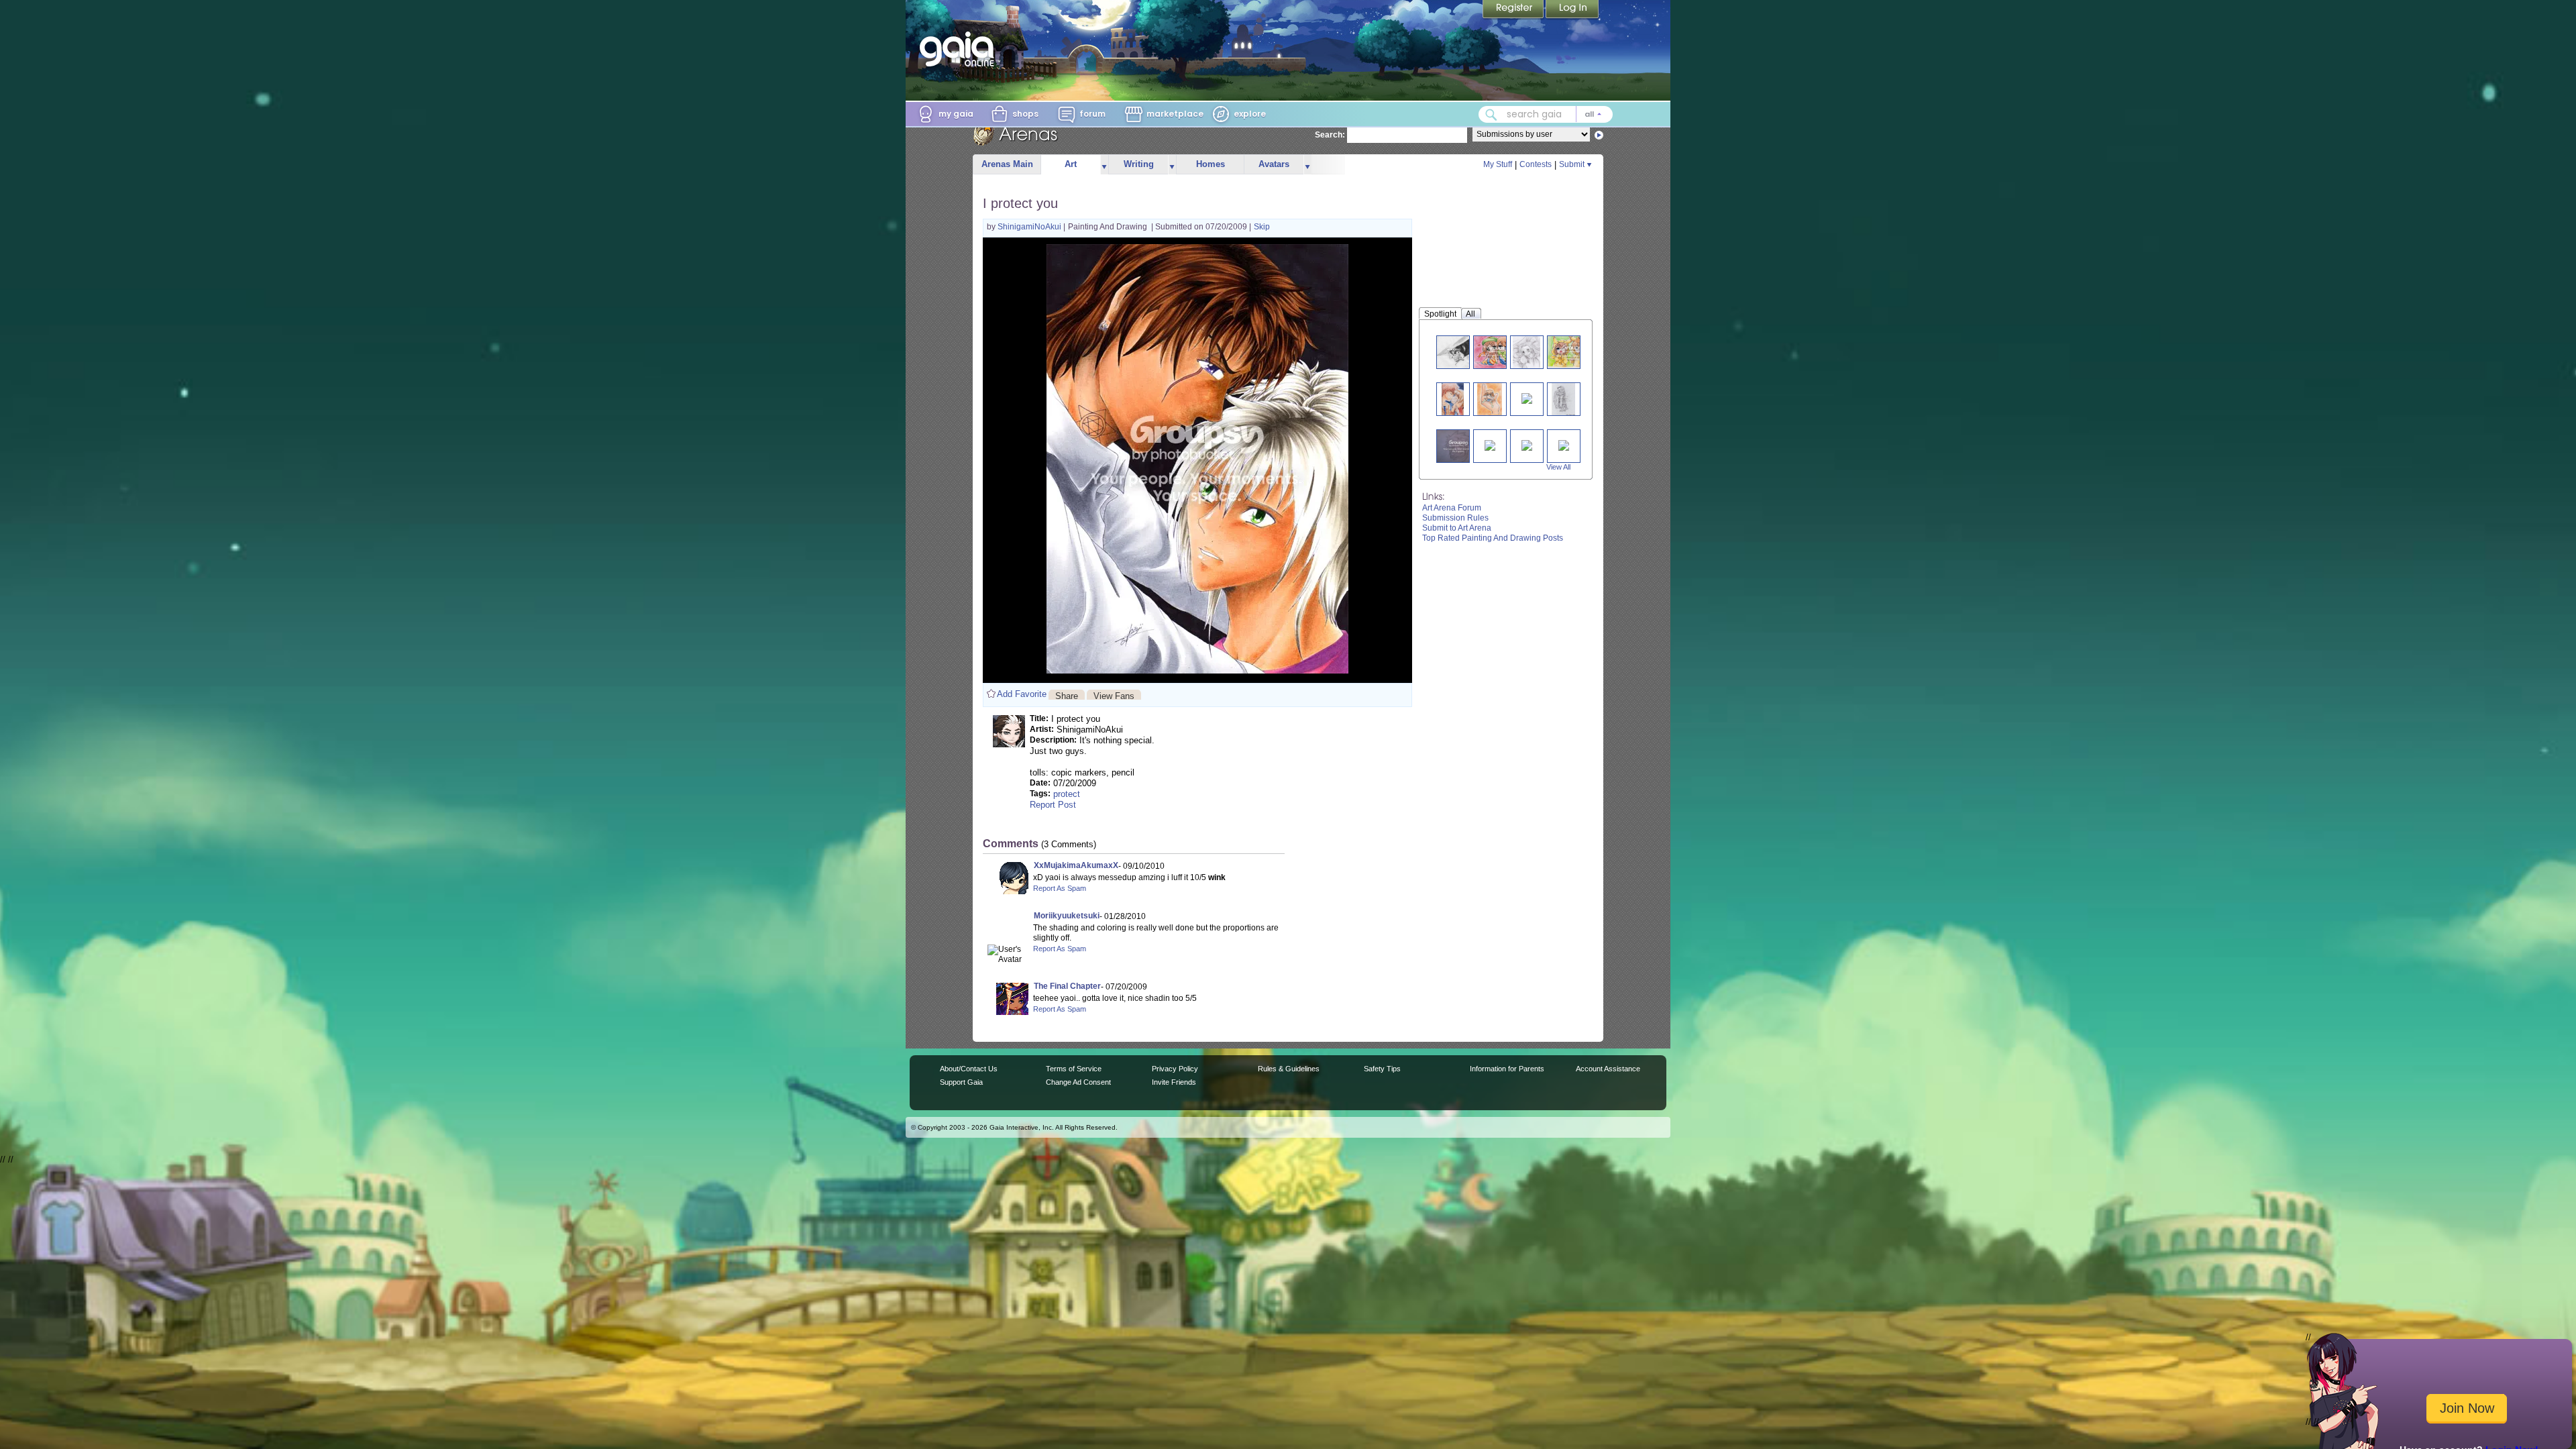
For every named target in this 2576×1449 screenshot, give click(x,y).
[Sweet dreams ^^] (1526, 352)
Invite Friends (1174, 1082)
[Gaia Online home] (960, 49)
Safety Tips (1382, 1069)
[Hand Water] (1563, 399)
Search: (1330, 135)
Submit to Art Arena (1457, 528)
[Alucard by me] (1453, 352)
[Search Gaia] (1491, 115)
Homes (1211, 164)
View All (1558, 467)
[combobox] (1546, 114)
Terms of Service (1074, 1069)
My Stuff (1498, 164)
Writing (1139, 164)
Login (1572, 10)
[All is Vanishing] (1490, 444)
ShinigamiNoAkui (1030, 227)
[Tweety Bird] (1564, 444)
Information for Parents (1507, 1069)
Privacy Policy (1175, 1069)
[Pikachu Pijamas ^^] (1574, 352)
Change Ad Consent (1078, 1082)
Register (1514, 10)
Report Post (1053, 805)
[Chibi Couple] (1498, 352)
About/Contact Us (969, 1069)
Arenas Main (1007, 164)
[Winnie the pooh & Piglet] (1527, 444)
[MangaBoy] (1458, 446)
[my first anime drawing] (1527, 397)
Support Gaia (961, 1082)
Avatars (1274, 164)
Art (1071, 164)
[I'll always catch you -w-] (1490, 399)
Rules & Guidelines (1289, 1069)
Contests (1536, 164)
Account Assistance (1608, 1069)
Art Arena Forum (1452, 508)
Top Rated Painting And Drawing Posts (1493, 538)
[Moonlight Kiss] (1453, 399)
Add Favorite (1022, 694)
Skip (1262, 227)
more (1104, 165)
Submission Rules (1455, 518)
